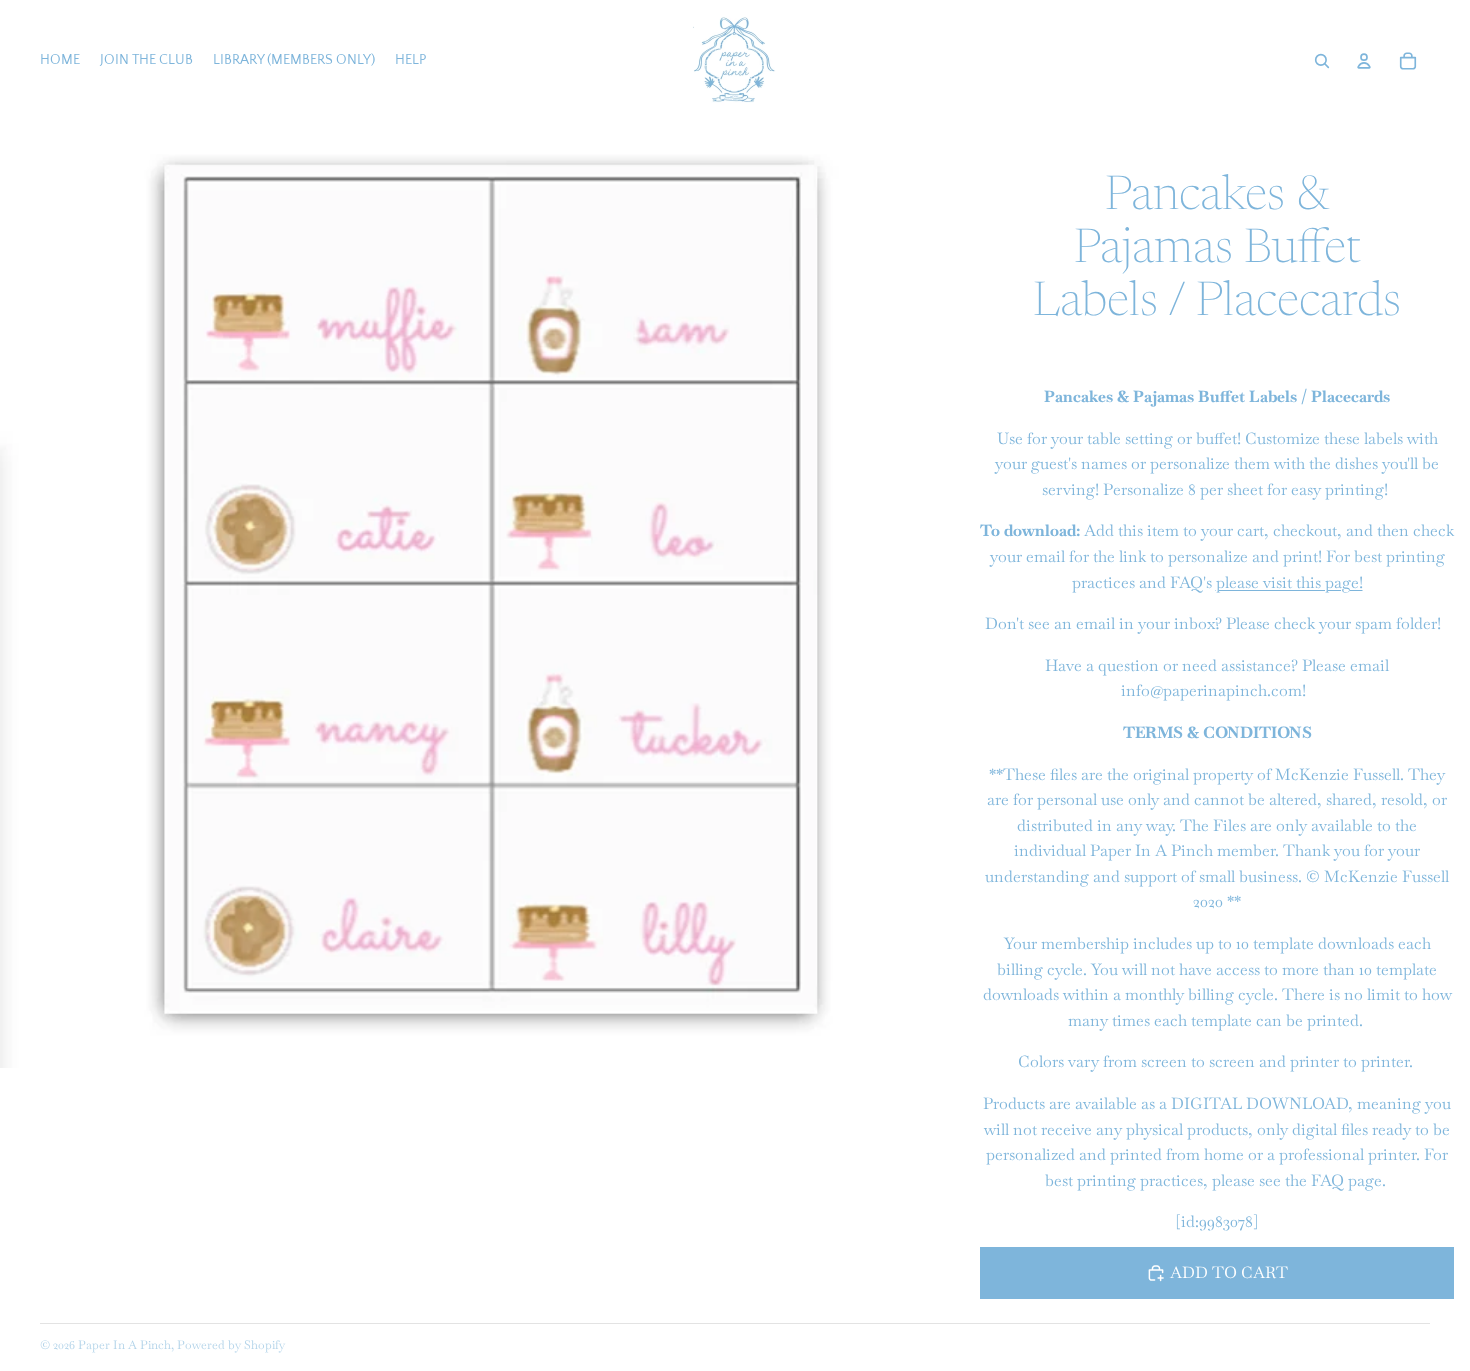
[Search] (1322, 61)
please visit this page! (1289, 582)
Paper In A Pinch (124, 1345)
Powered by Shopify (231, 1345)
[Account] (1364, 61)
